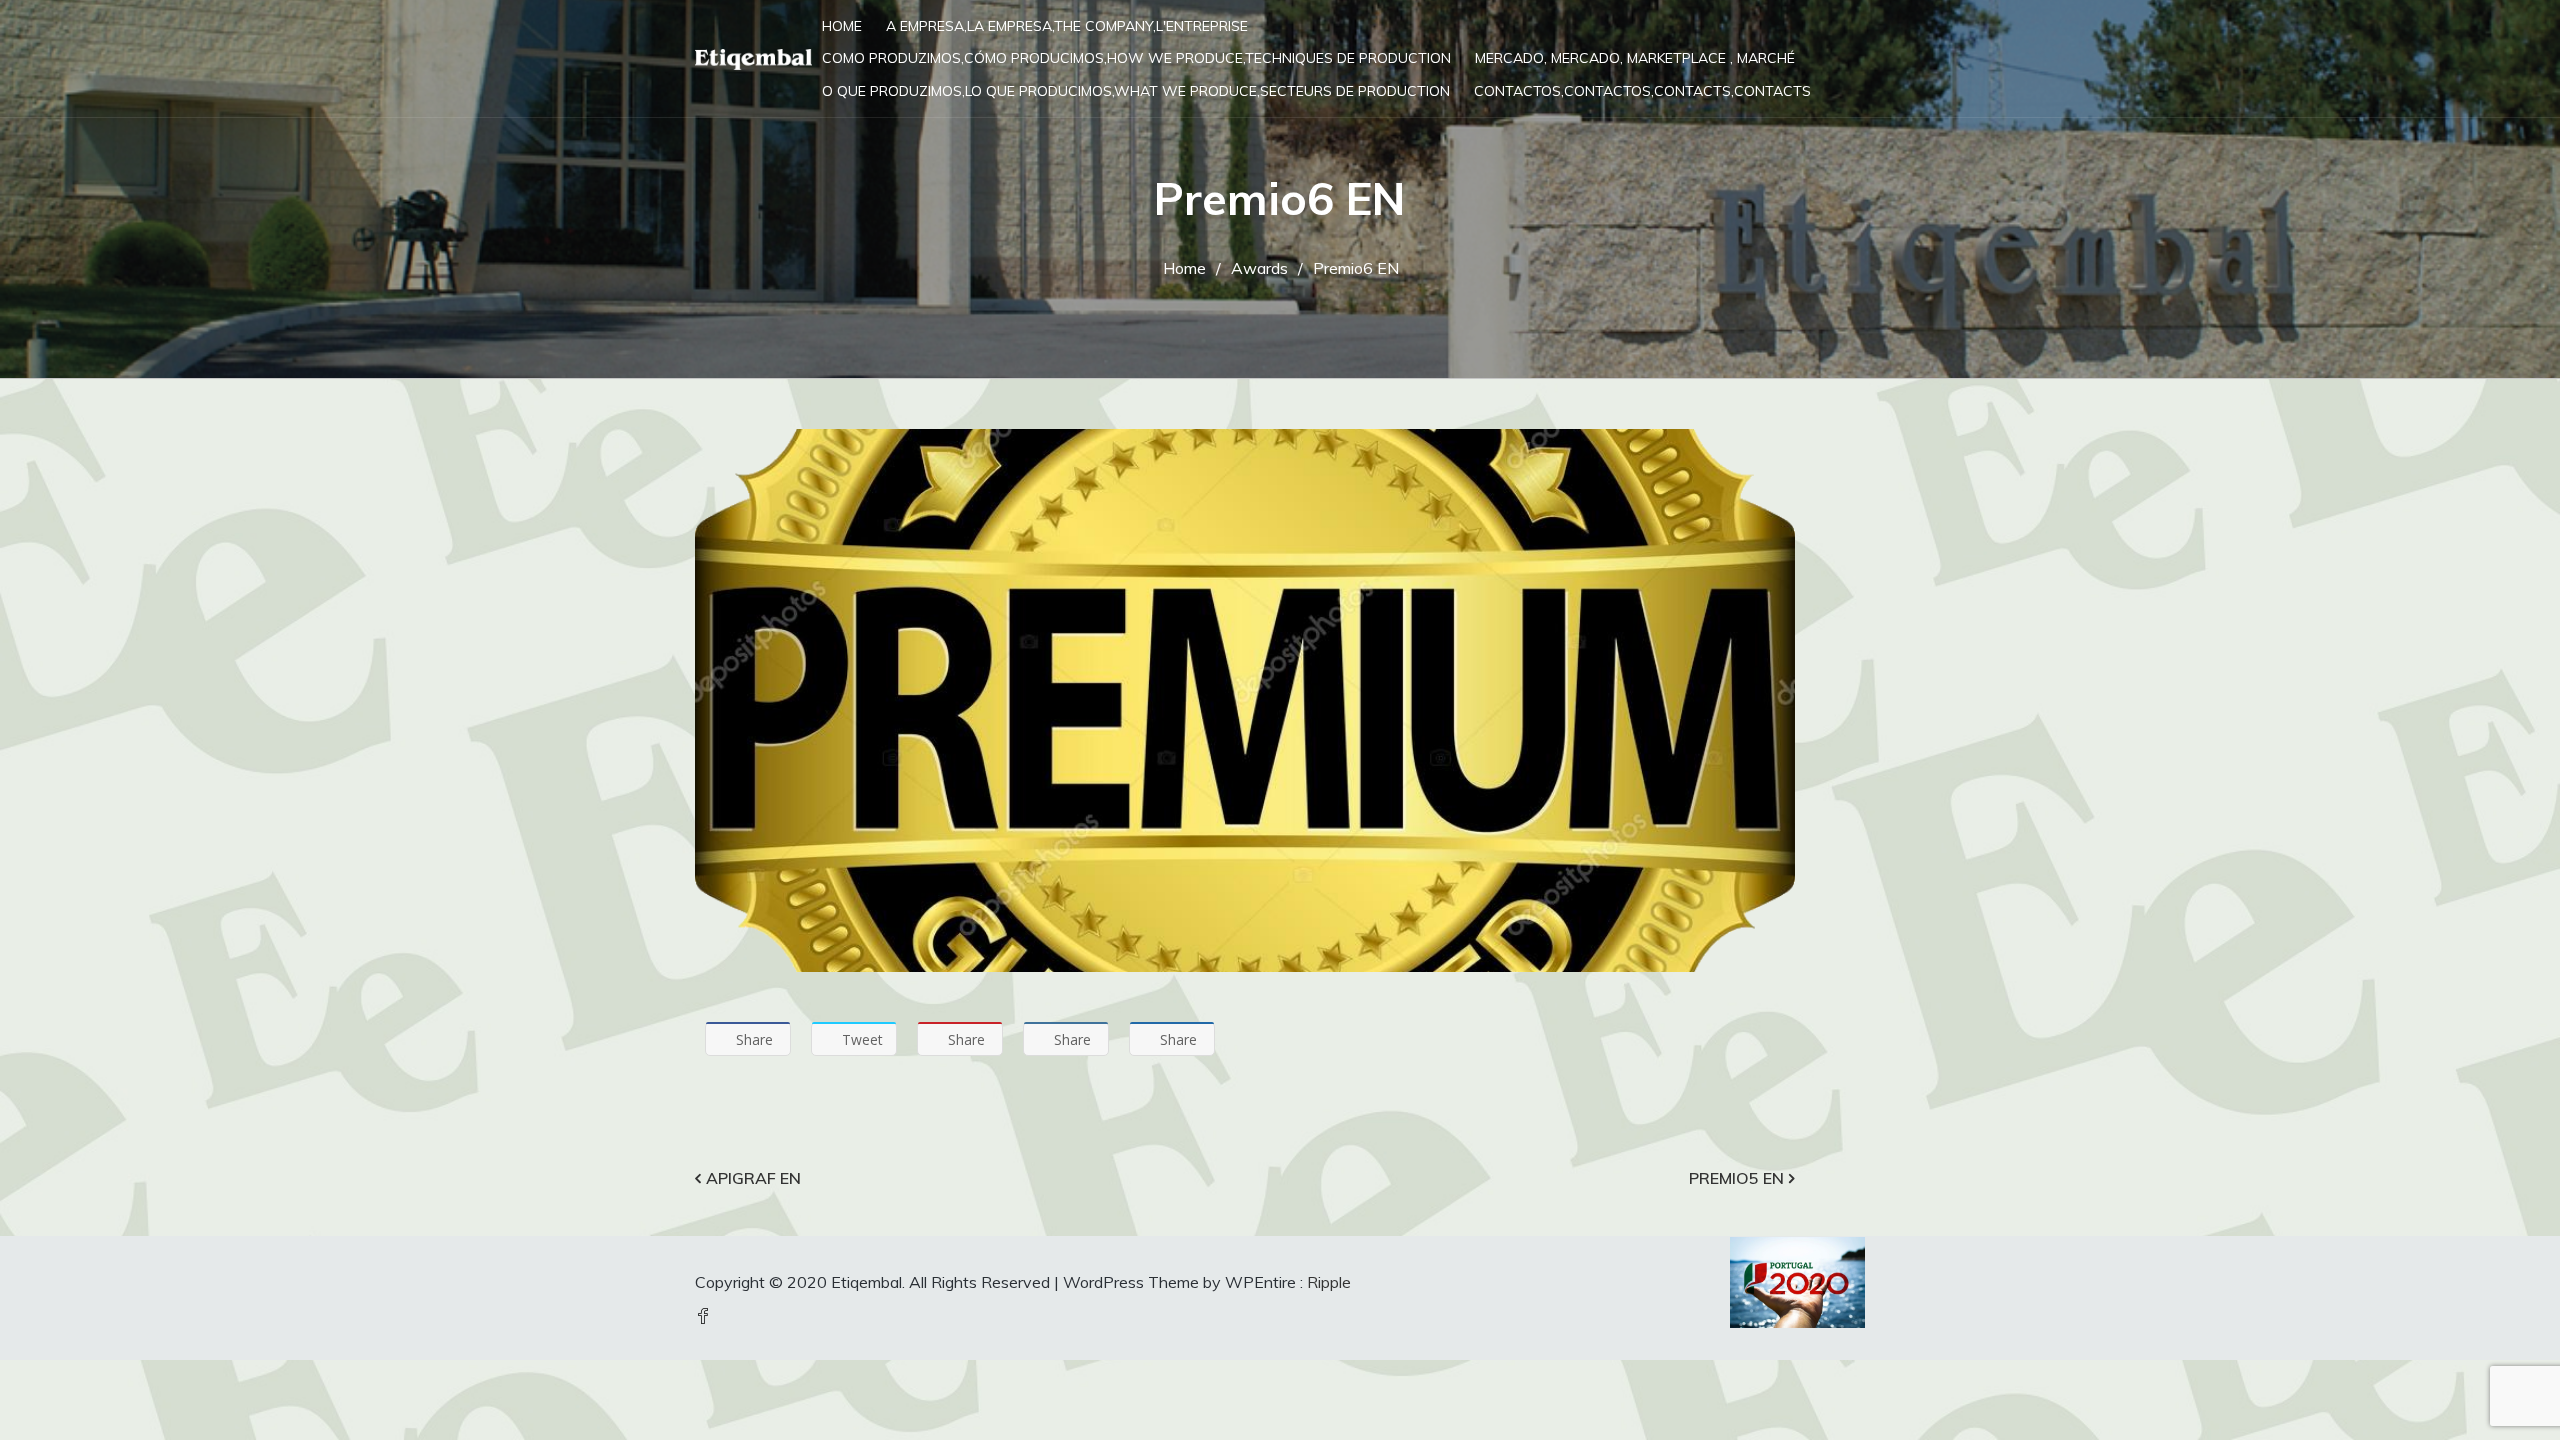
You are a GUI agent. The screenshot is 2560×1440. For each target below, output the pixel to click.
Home (842, 26)
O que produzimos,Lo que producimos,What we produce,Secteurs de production (1136, 91)
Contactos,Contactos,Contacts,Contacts (1642, 91)
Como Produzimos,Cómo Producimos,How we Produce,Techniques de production (1136, 58)
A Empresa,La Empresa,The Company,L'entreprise (1067, 26)
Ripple (1329, 1282)
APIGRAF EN (753, 1178)
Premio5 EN (1736, 1178)
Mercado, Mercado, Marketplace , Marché (1635, 58)
